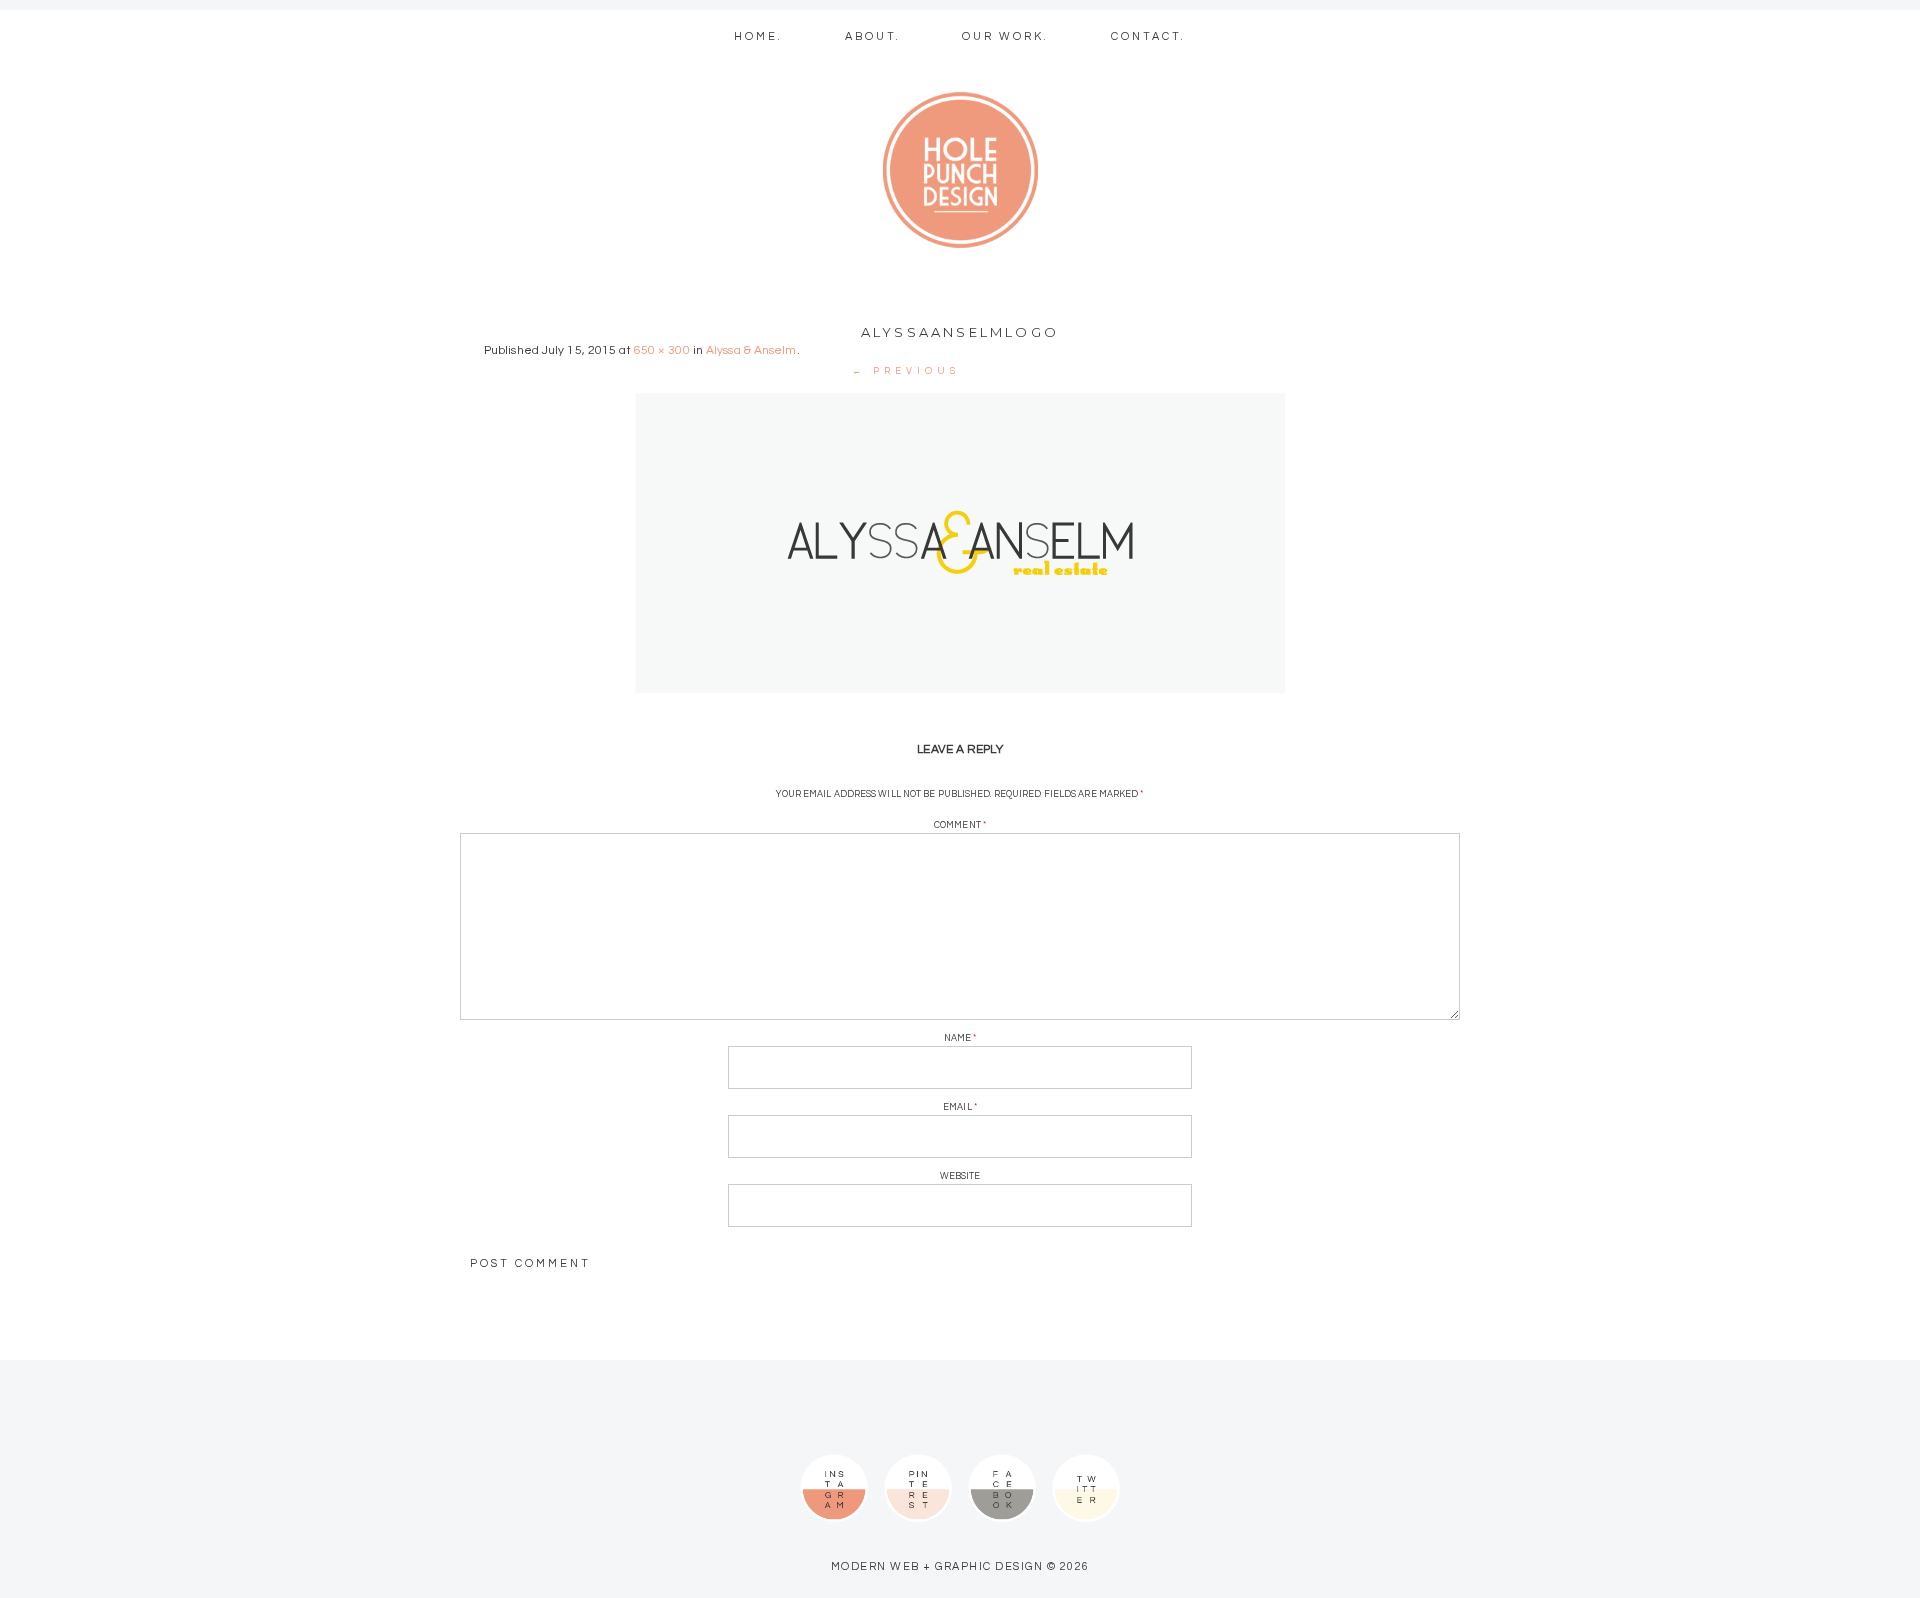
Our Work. (1005, 36)
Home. (758, 36)
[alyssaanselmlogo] (960, 543)
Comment (960, 825)
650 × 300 (662, 350)
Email (960, 1107)
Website (960, 1176)
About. (873, 36)
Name (960, 1038)
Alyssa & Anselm (751, 350)
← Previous (906, 371)
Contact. (1148, 36)
